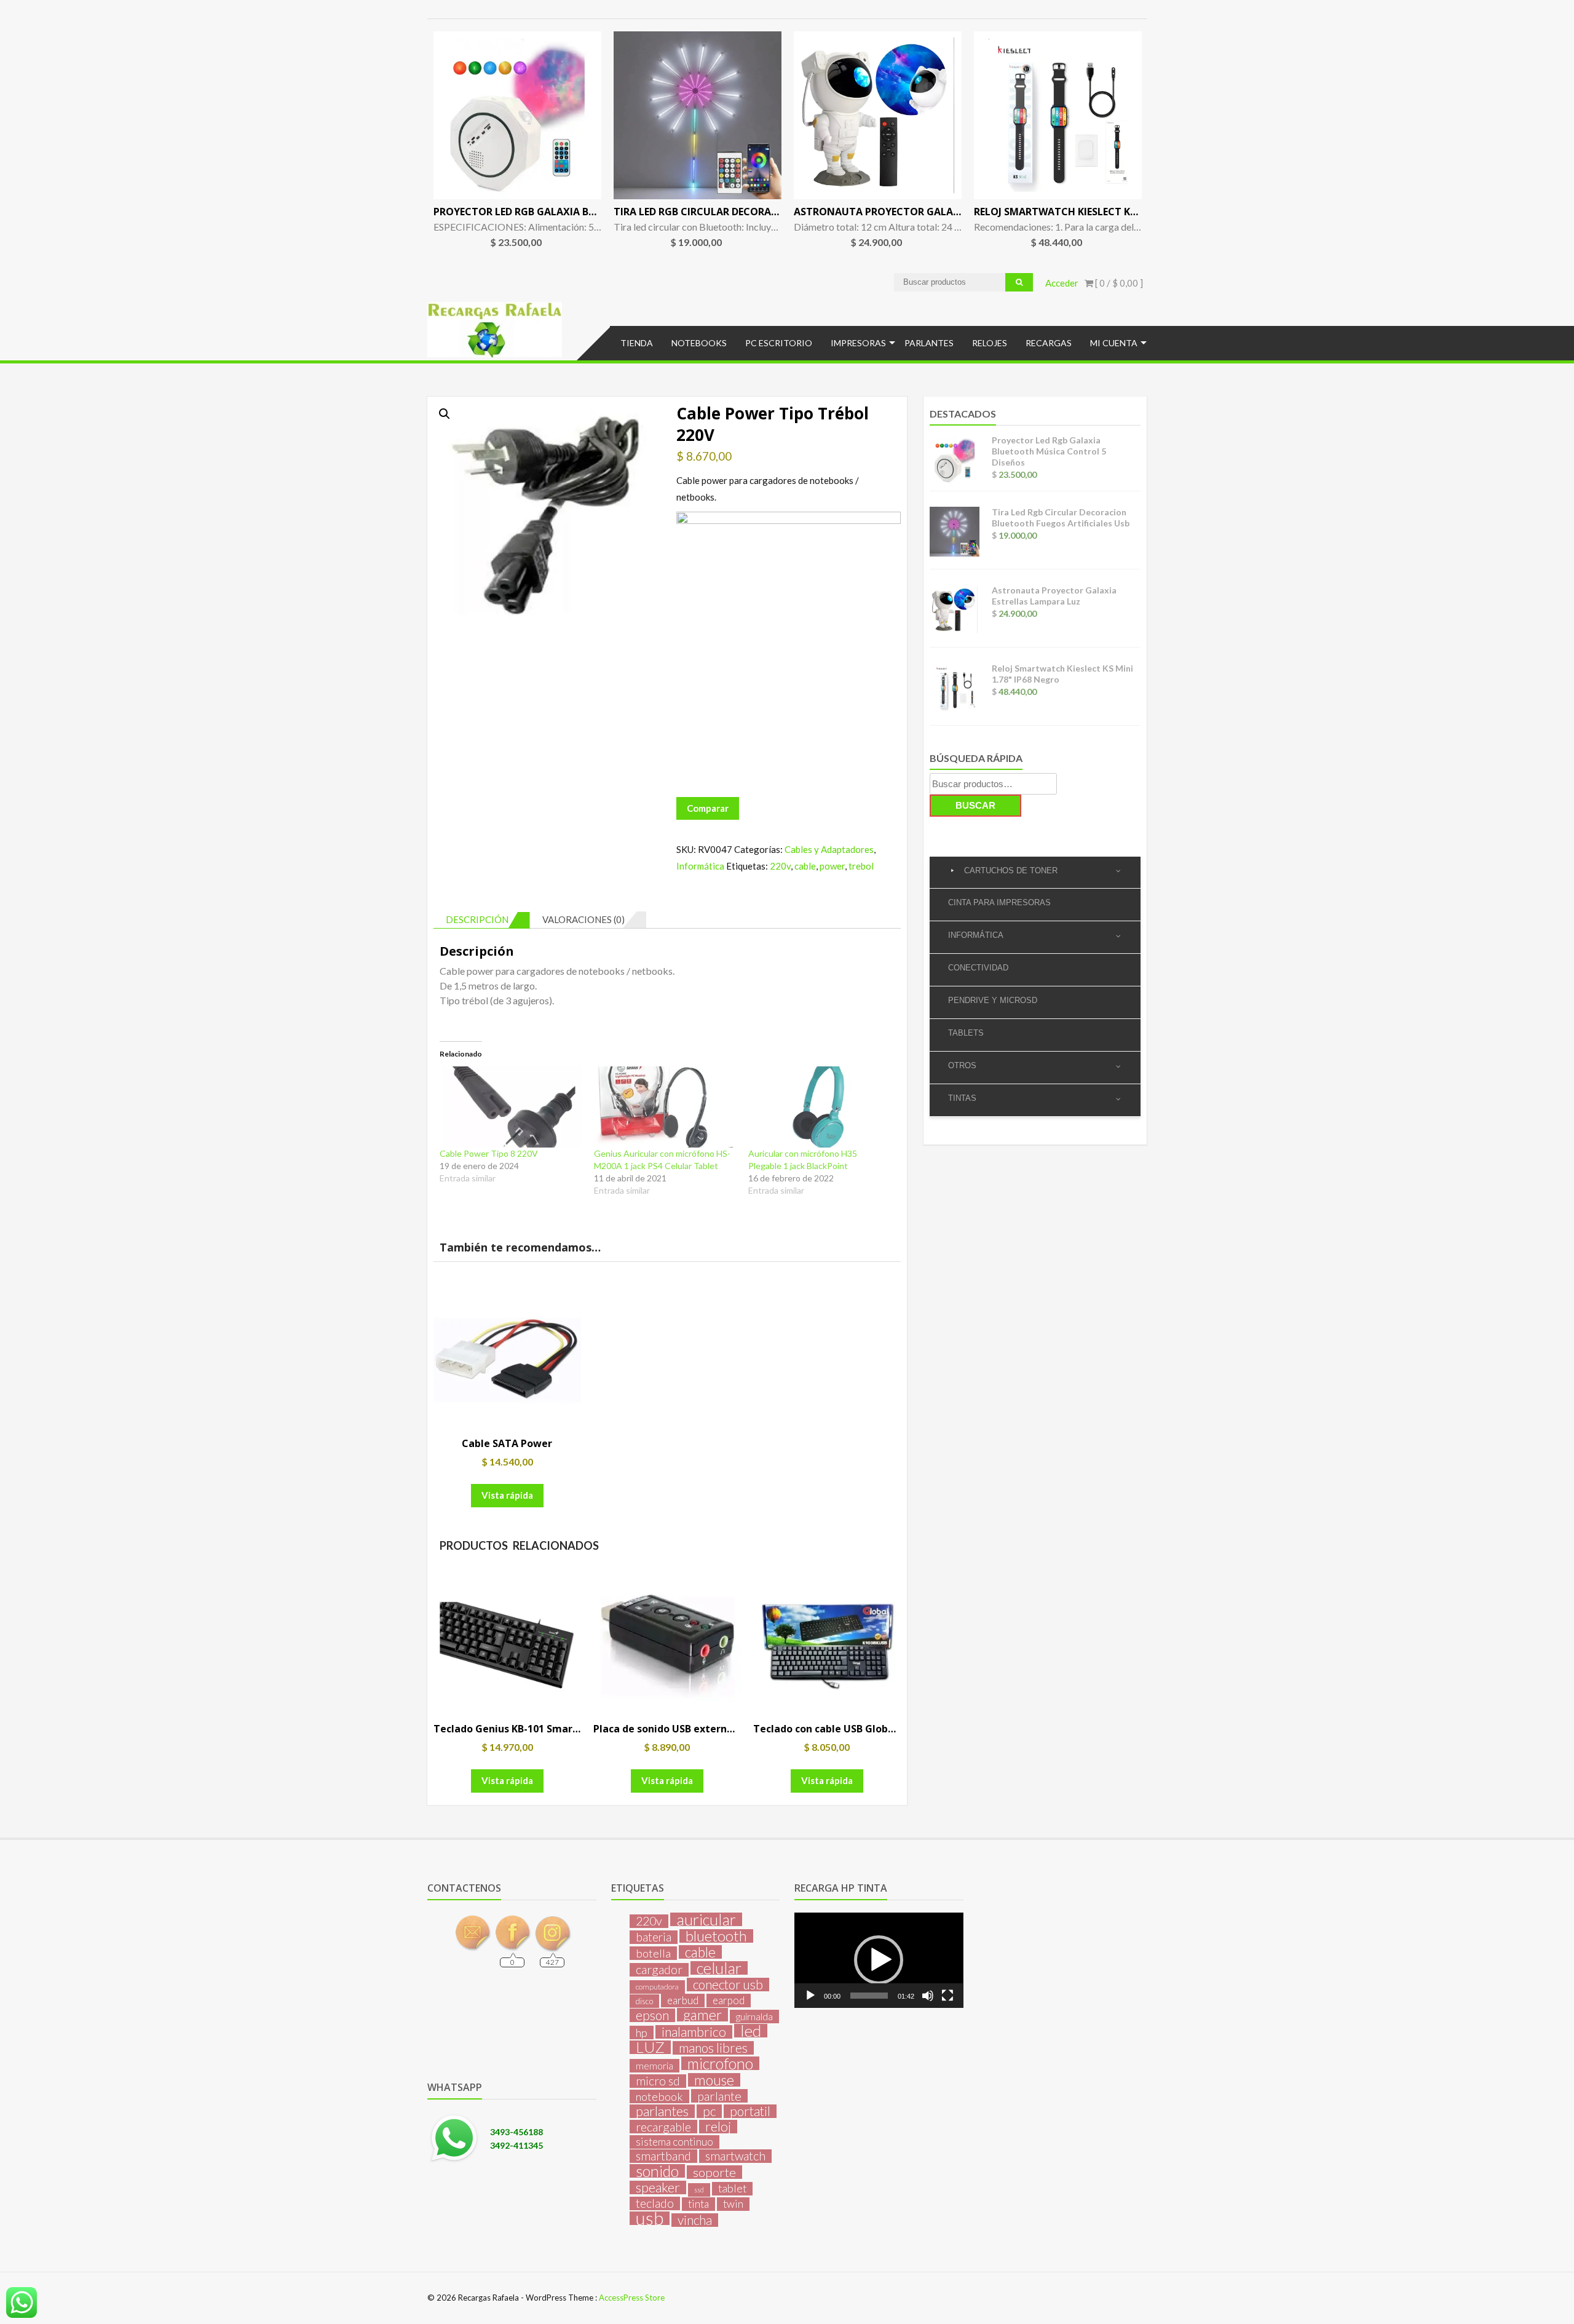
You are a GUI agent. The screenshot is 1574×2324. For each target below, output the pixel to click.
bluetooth (716, 1936)
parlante (719, 2096)
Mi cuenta (1114, 343)
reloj (718, 2127)
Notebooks (699, 343)
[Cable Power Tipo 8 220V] (511, 1107)
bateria (654, 1937)
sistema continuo (674, 2142)
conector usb (728, 1985)
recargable (663, 2127)
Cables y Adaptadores (829, 849)
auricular (706, 1919)
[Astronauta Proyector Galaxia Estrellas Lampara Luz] (878, 115)
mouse (714, 2080)
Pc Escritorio (779, 343)
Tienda (637, 343)
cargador (659, 1970)
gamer (702, 2015)
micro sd (658, 2081)
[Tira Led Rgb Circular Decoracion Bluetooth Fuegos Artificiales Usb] (698, 115)
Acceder (1062, 283)
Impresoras (858, 343)
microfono (720, 2063)
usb (650, 2218)
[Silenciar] (928, 1996)
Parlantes (929, 343)
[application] (879, 1960)
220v (780, 866)
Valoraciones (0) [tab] (583, 919)
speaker (658, 2187)
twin (733, 2204)
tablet (732, 2188)
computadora (657, 1987)
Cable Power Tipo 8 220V (489, 1153)
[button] (445, 414)
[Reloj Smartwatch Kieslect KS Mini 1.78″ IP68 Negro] (1058, 115)
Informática (700, 866)
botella (653, 1953)
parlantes (662, 2111)
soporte (714, 2172)
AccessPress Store (632, 2298)
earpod (729, 2000)
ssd (699, 2190)
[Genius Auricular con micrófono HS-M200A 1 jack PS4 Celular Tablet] (665, 1107)
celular (719, 1968)
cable (805, 866)
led (751, 2031)
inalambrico (694, 2032)
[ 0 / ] (1118, 283)
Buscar (975, 805)
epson (652, 2015)
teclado (655, 2203)
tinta (698, 2204)
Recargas (1049, 343)
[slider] (869, 1996)
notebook (659, 2096)
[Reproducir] (810, 1996)
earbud (683, 2000)
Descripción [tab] (477, 919)
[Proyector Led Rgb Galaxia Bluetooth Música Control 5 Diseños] (517, 115)
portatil (750, 2111)
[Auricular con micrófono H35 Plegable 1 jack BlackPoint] (819, 1107)
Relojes (990, 343)
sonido (657, 2171)
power (832, 866)
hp (642, 2033)
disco (644, 2001)
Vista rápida (507, 1495)
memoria (655, 2066)
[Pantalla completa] (947, 1996)
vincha (695, 2220)
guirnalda (754, 2016)
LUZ (650, 2047)
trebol (861, 866)
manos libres (713, 2048)
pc (709, 2111)
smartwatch (735, 2156)
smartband (663, 2156)
